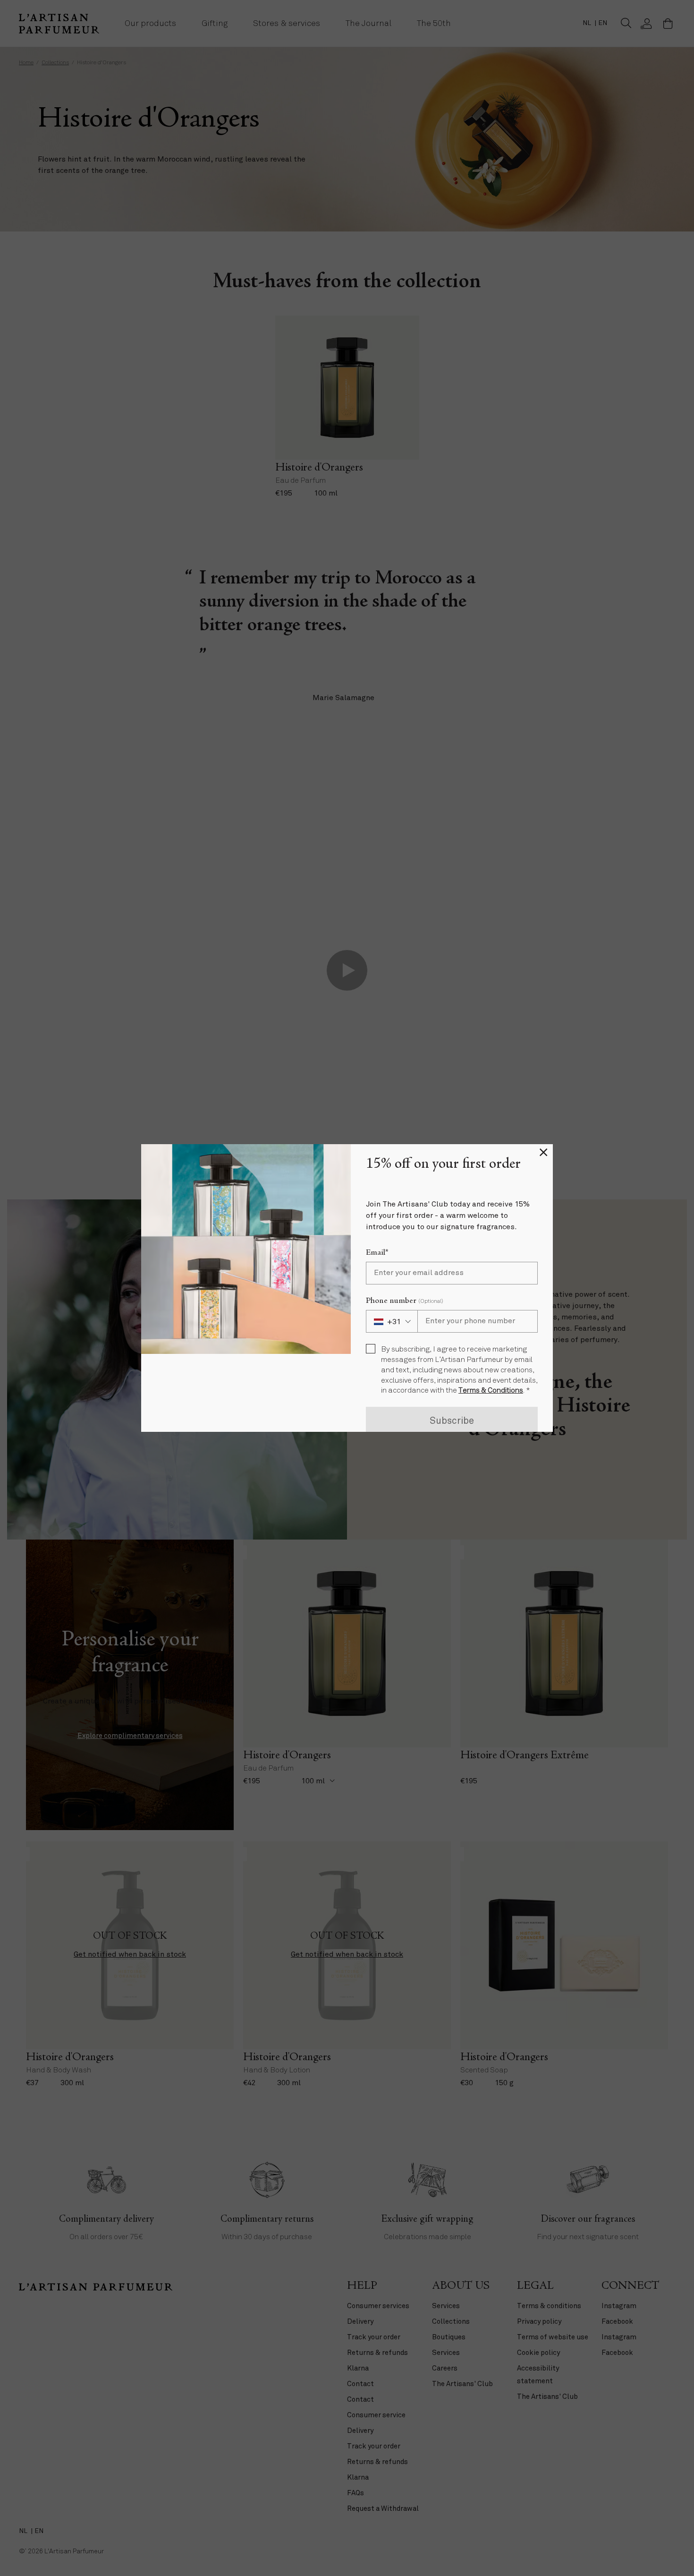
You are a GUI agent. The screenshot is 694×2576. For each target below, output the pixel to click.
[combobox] (392, 1321)
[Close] (543, 1154)
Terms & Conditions (491, 1391)
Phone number (405, 1301)
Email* (377, 1253)
